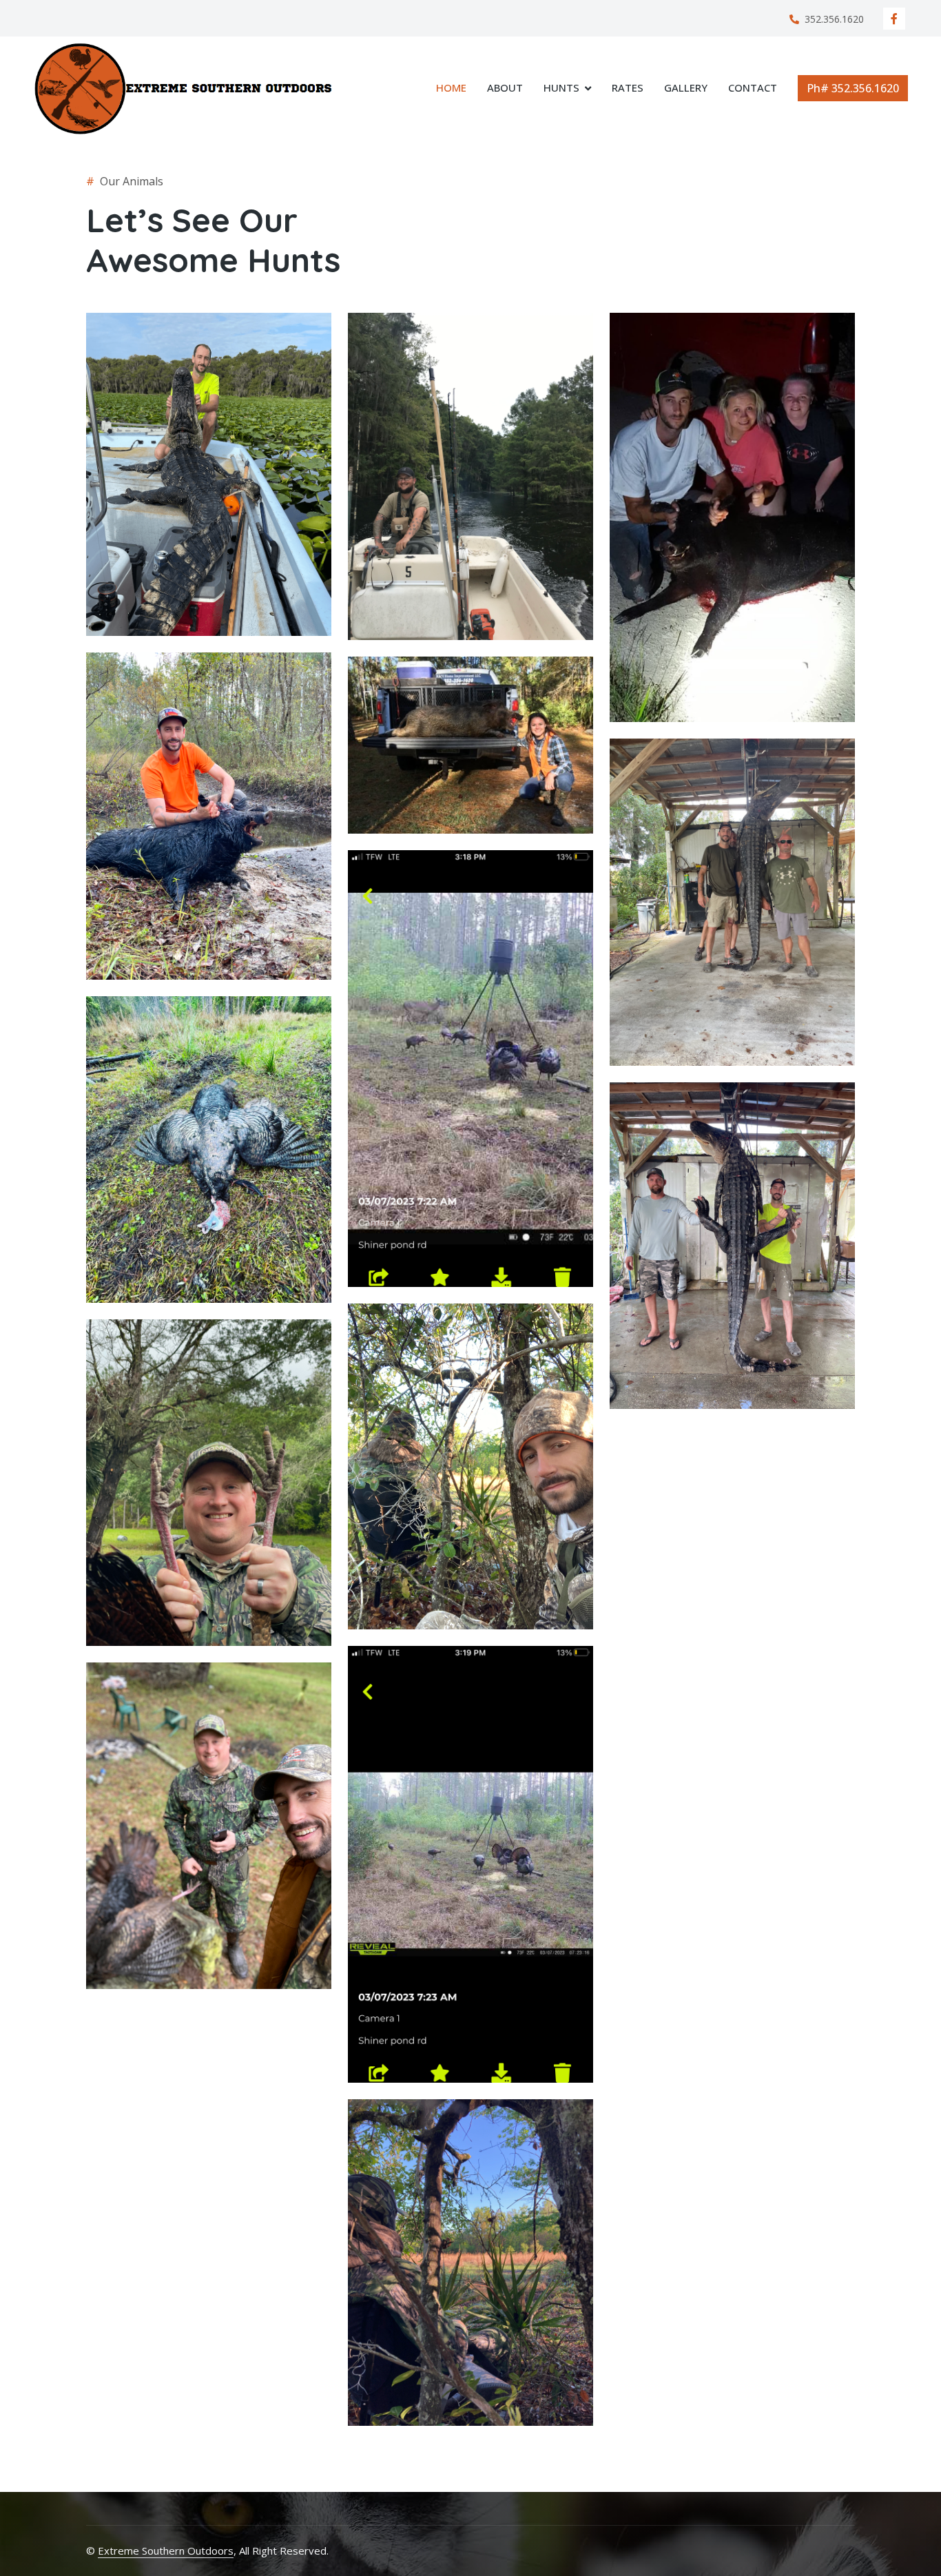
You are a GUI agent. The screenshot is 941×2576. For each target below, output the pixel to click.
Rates (628, 87)
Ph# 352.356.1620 (853, 88)
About (505, 87)
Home (451, 87)
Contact (753, 87)
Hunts (561, 87)
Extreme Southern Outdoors (166, 2551)
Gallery (686, 87)
